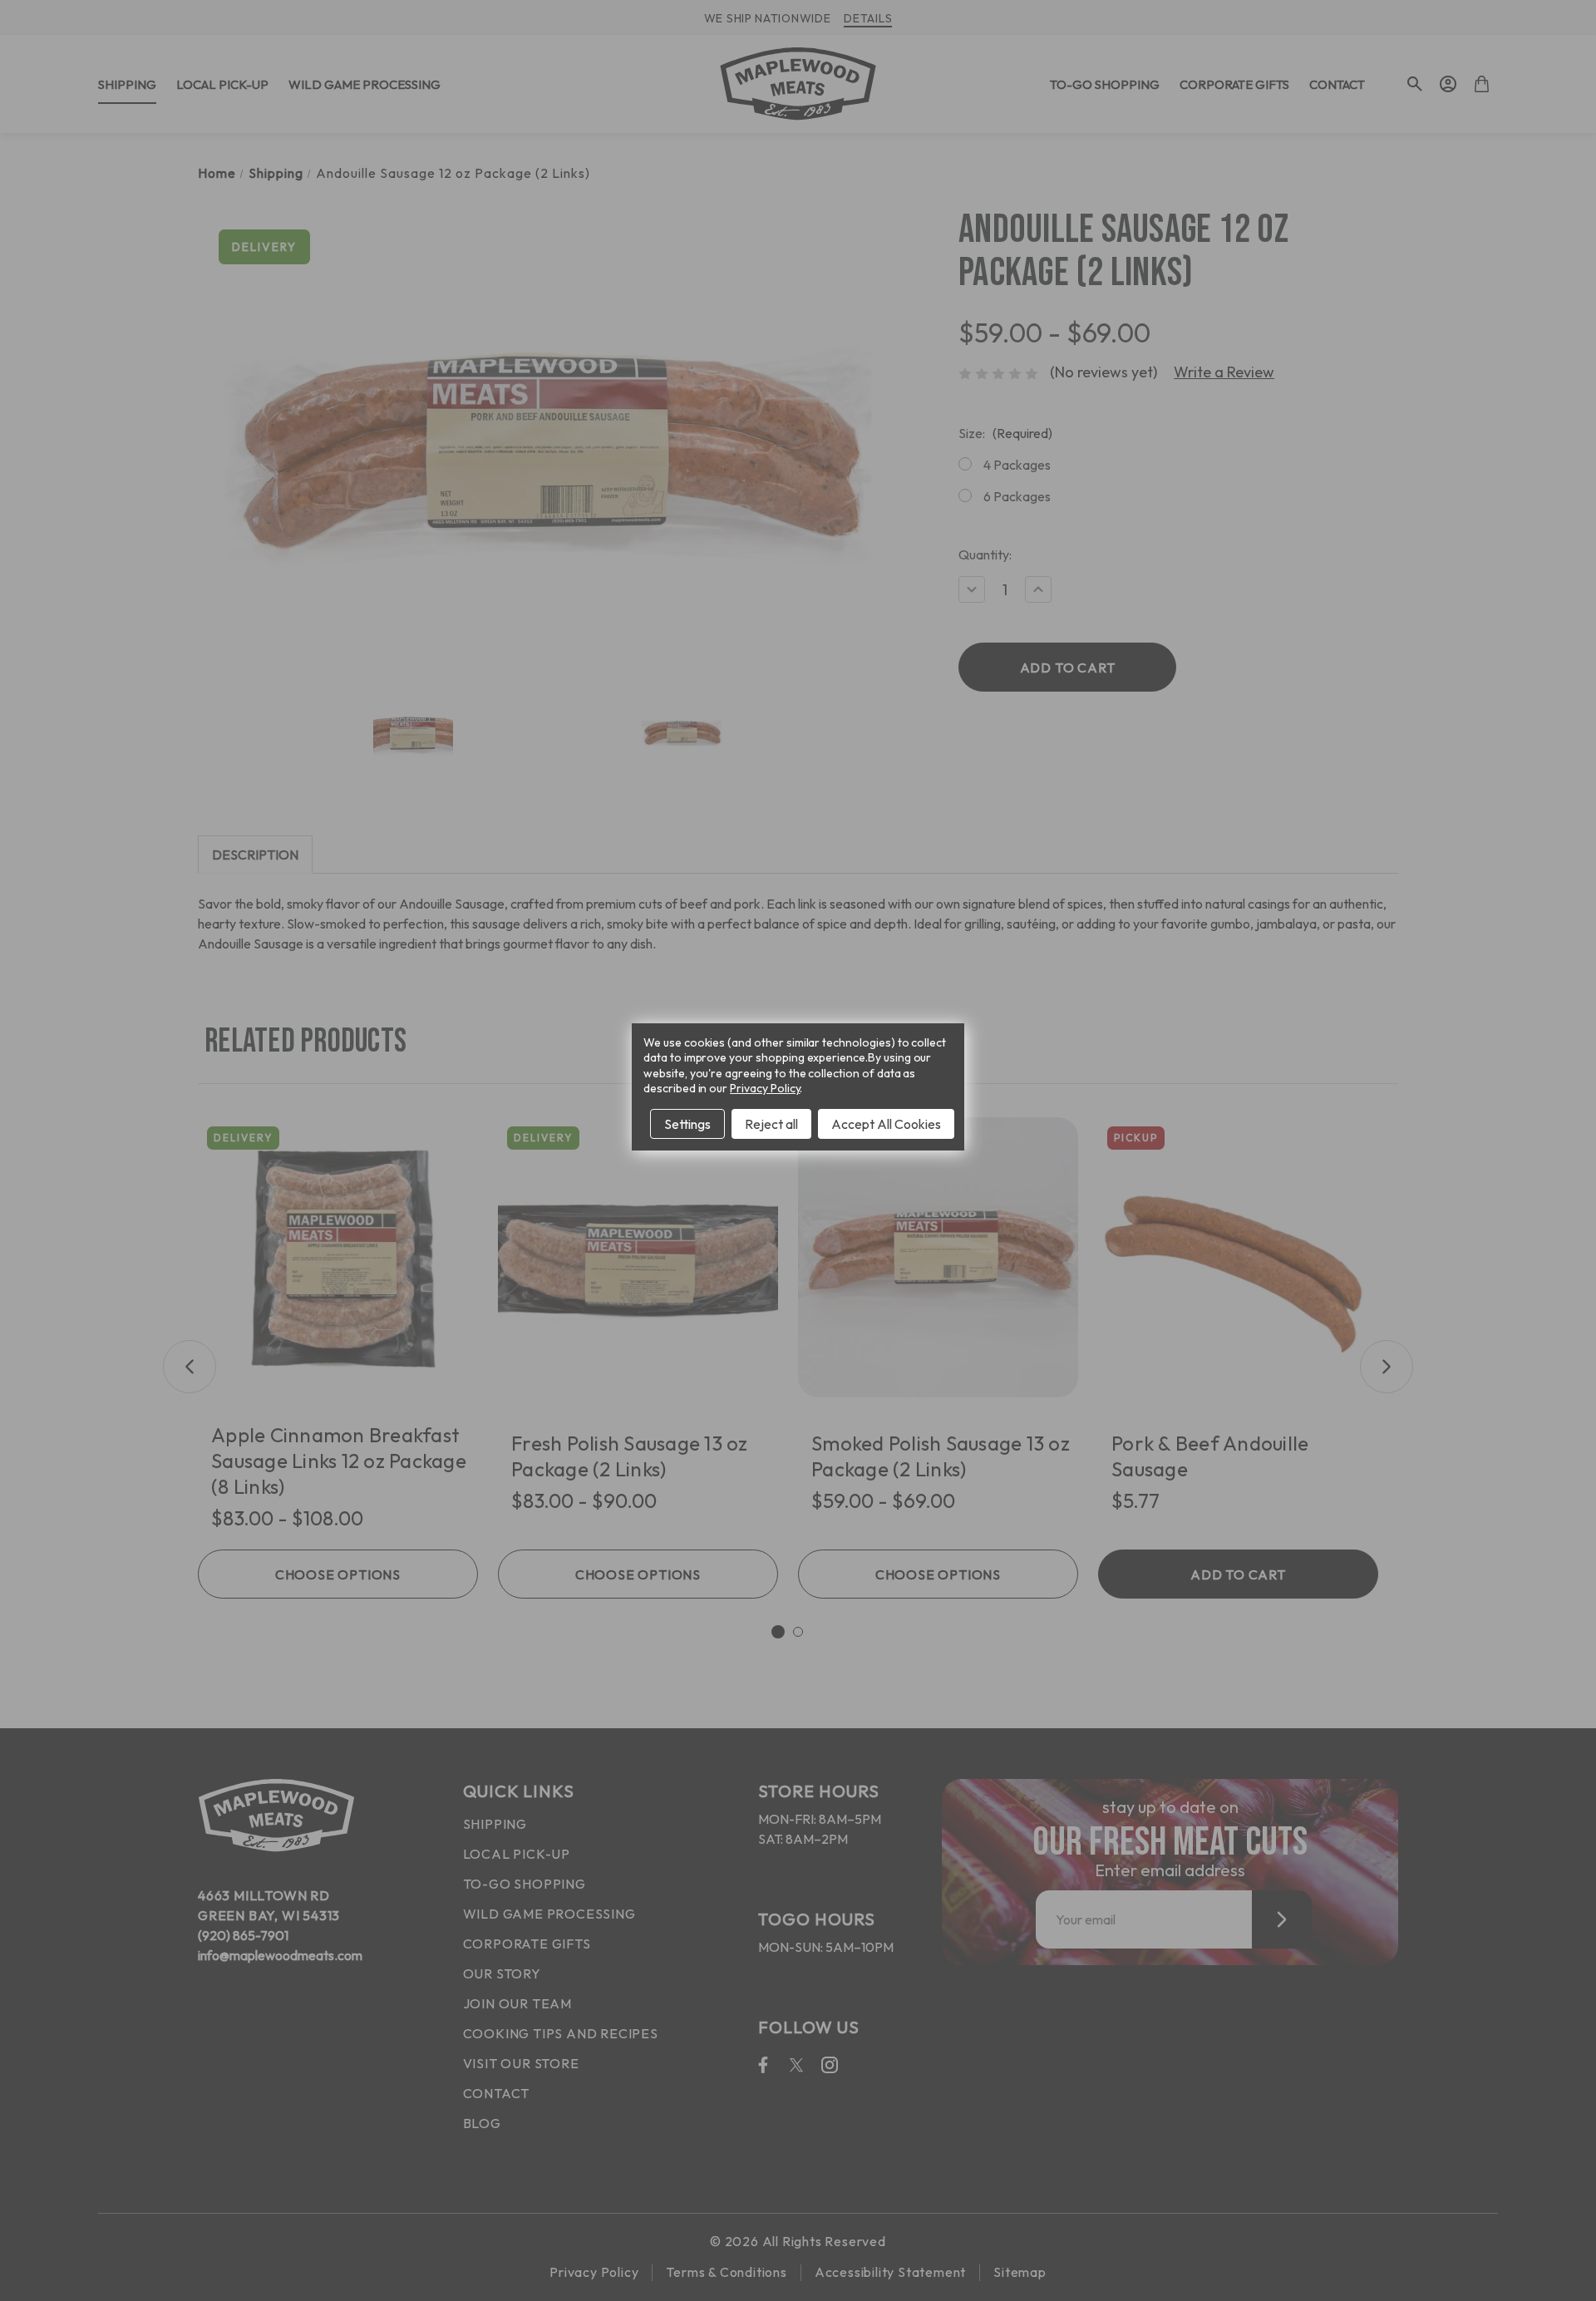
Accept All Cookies (886, 1124)
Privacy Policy (765, 1088)
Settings (687, 1124)
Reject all (771, 1124)
